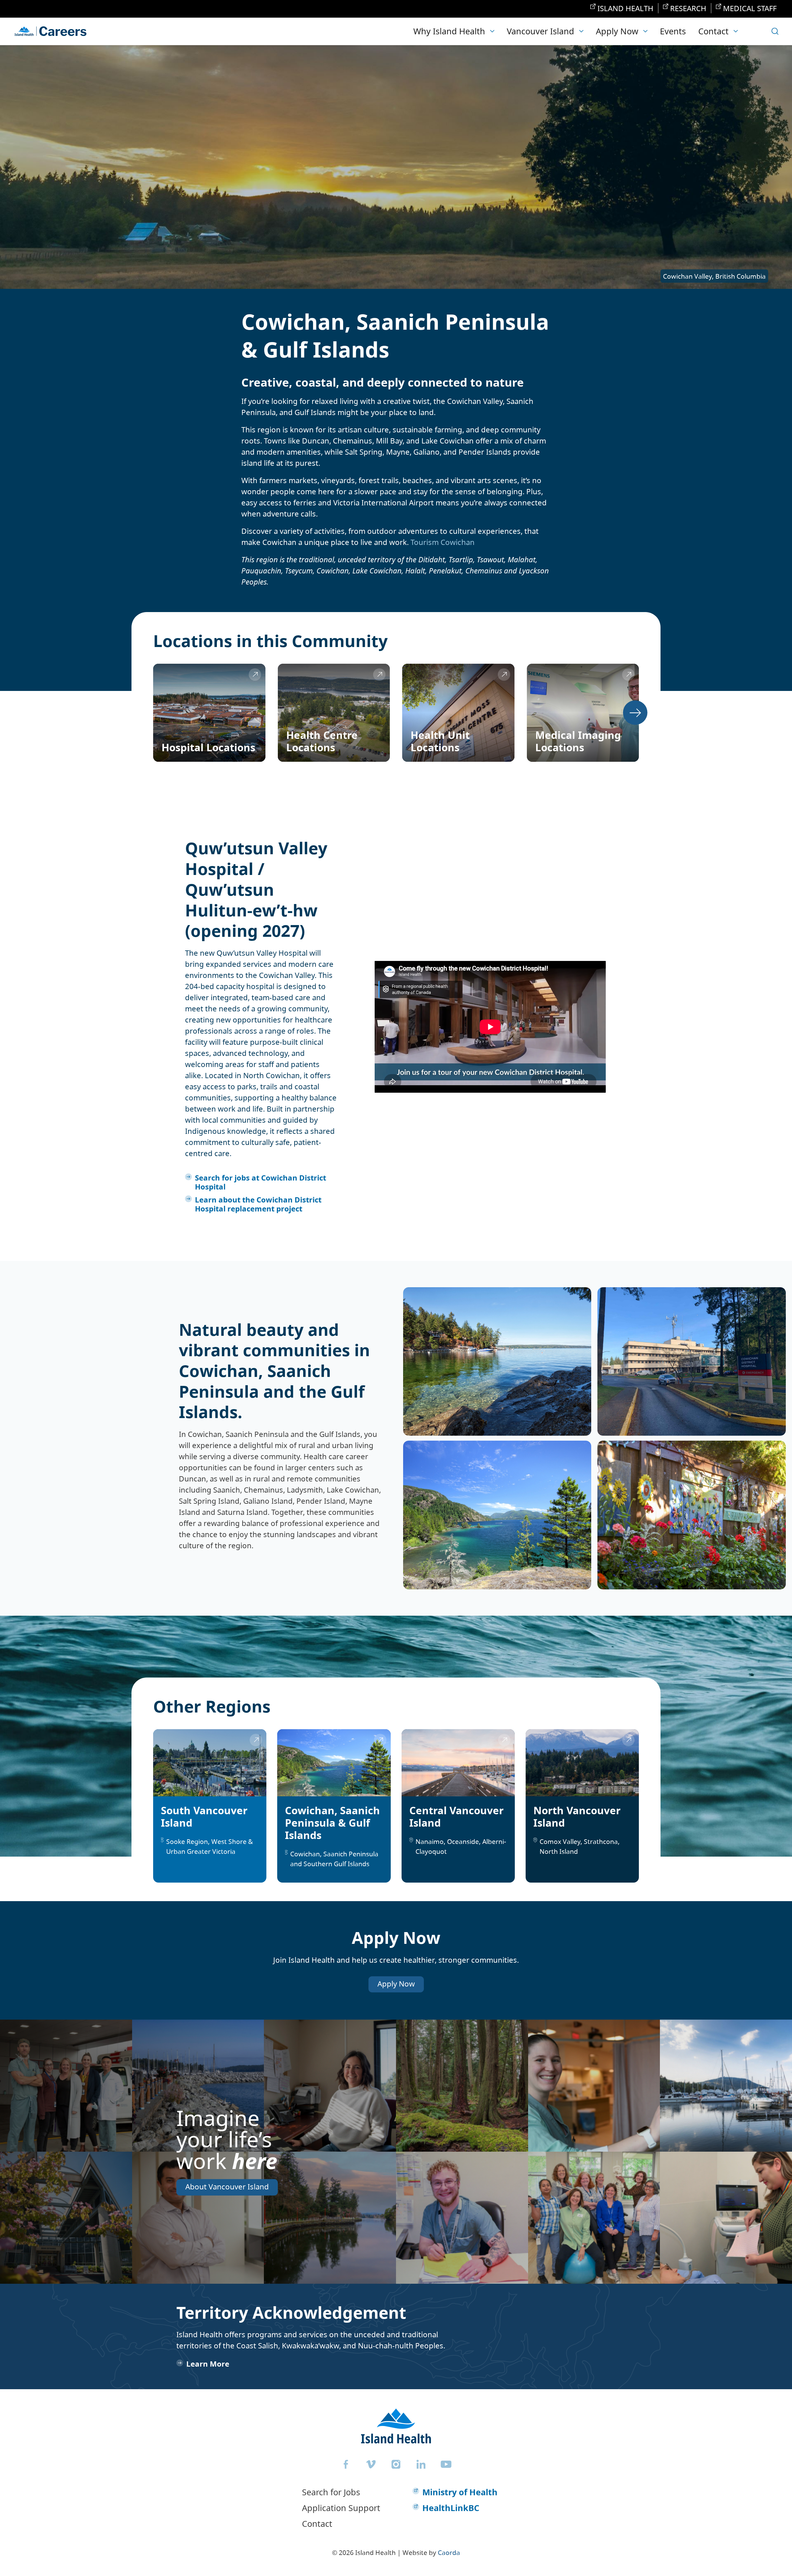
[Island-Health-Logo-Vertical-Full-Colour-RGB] (396, 2426)
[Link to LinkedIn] (421, 2464)
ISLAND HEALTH (625, 8)
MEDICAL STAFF (750, 8)
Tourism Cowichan (443, 542)
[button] (454, 31)
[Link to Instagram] (396, 2464)
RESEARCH (688, 8)
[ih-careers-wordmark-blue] (50, 31)
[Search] (775, 31)
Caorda (449, 2552)
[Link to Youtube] (446, 2464)
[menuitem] (622, 8)
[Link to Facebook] (346, 2464)
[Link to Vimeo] (371, 2464)
